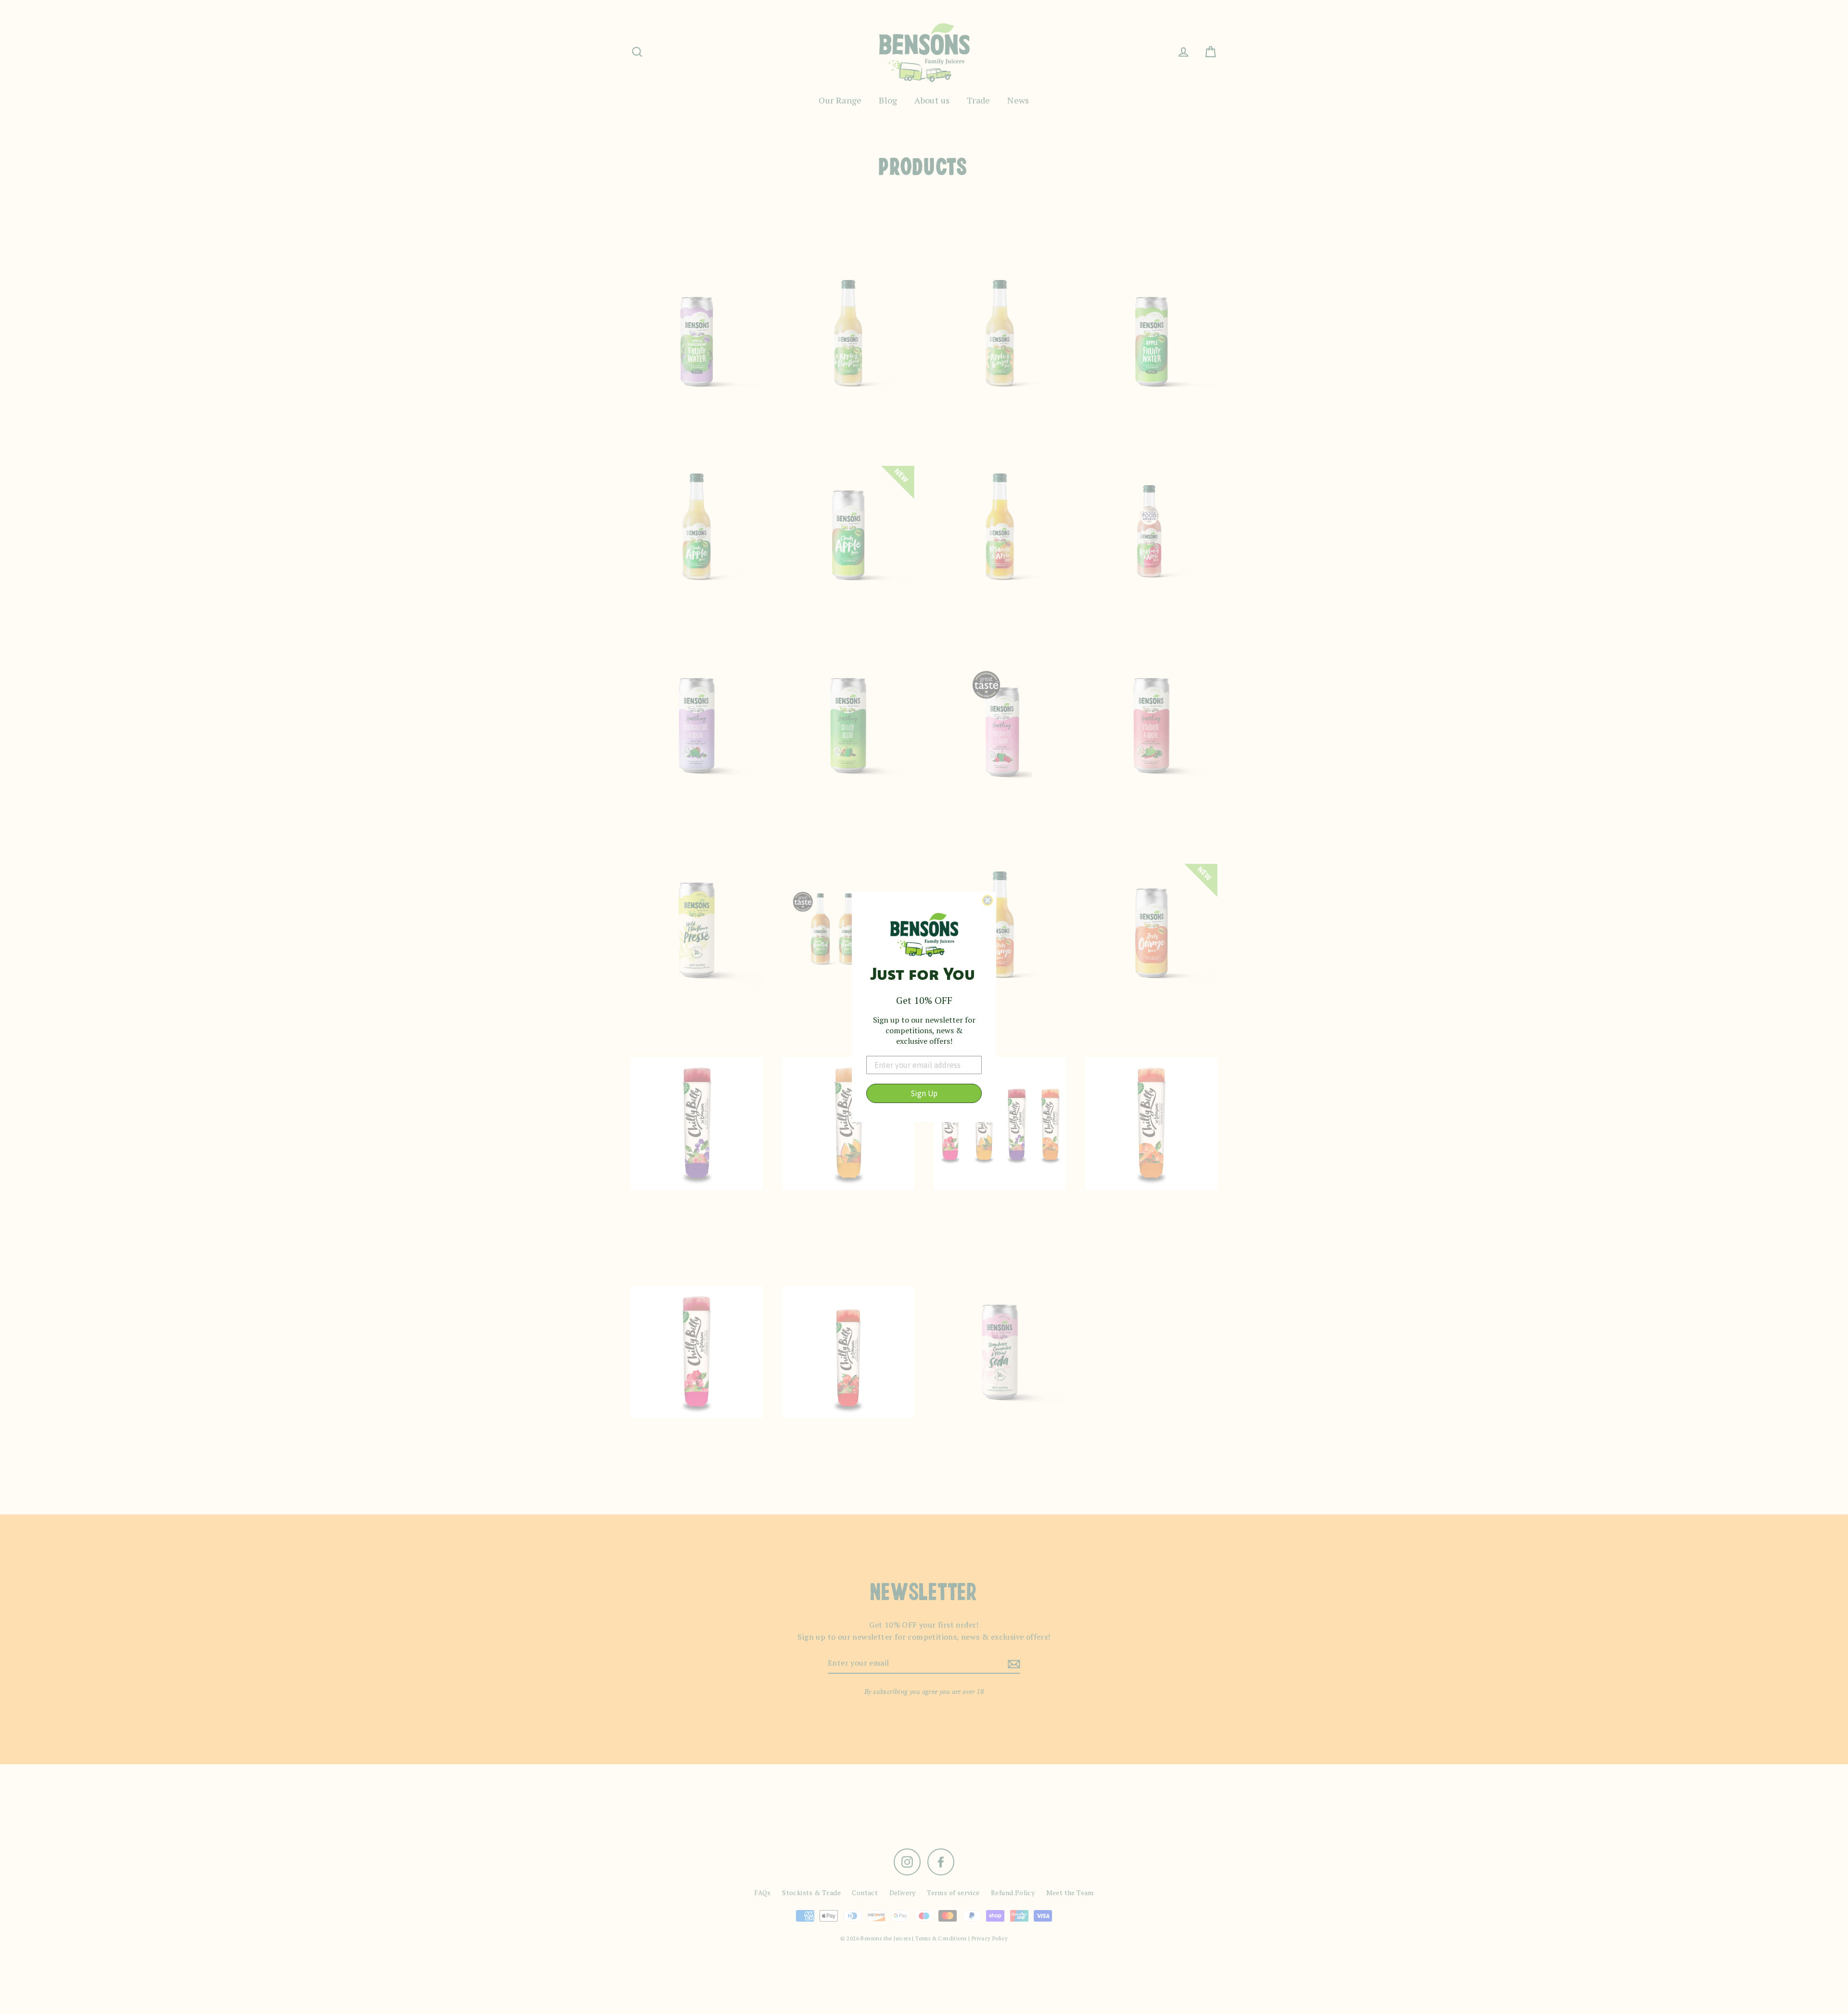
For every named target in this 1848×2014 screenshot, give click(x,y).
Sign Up (924, 1093)
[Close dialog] (988, 900)
